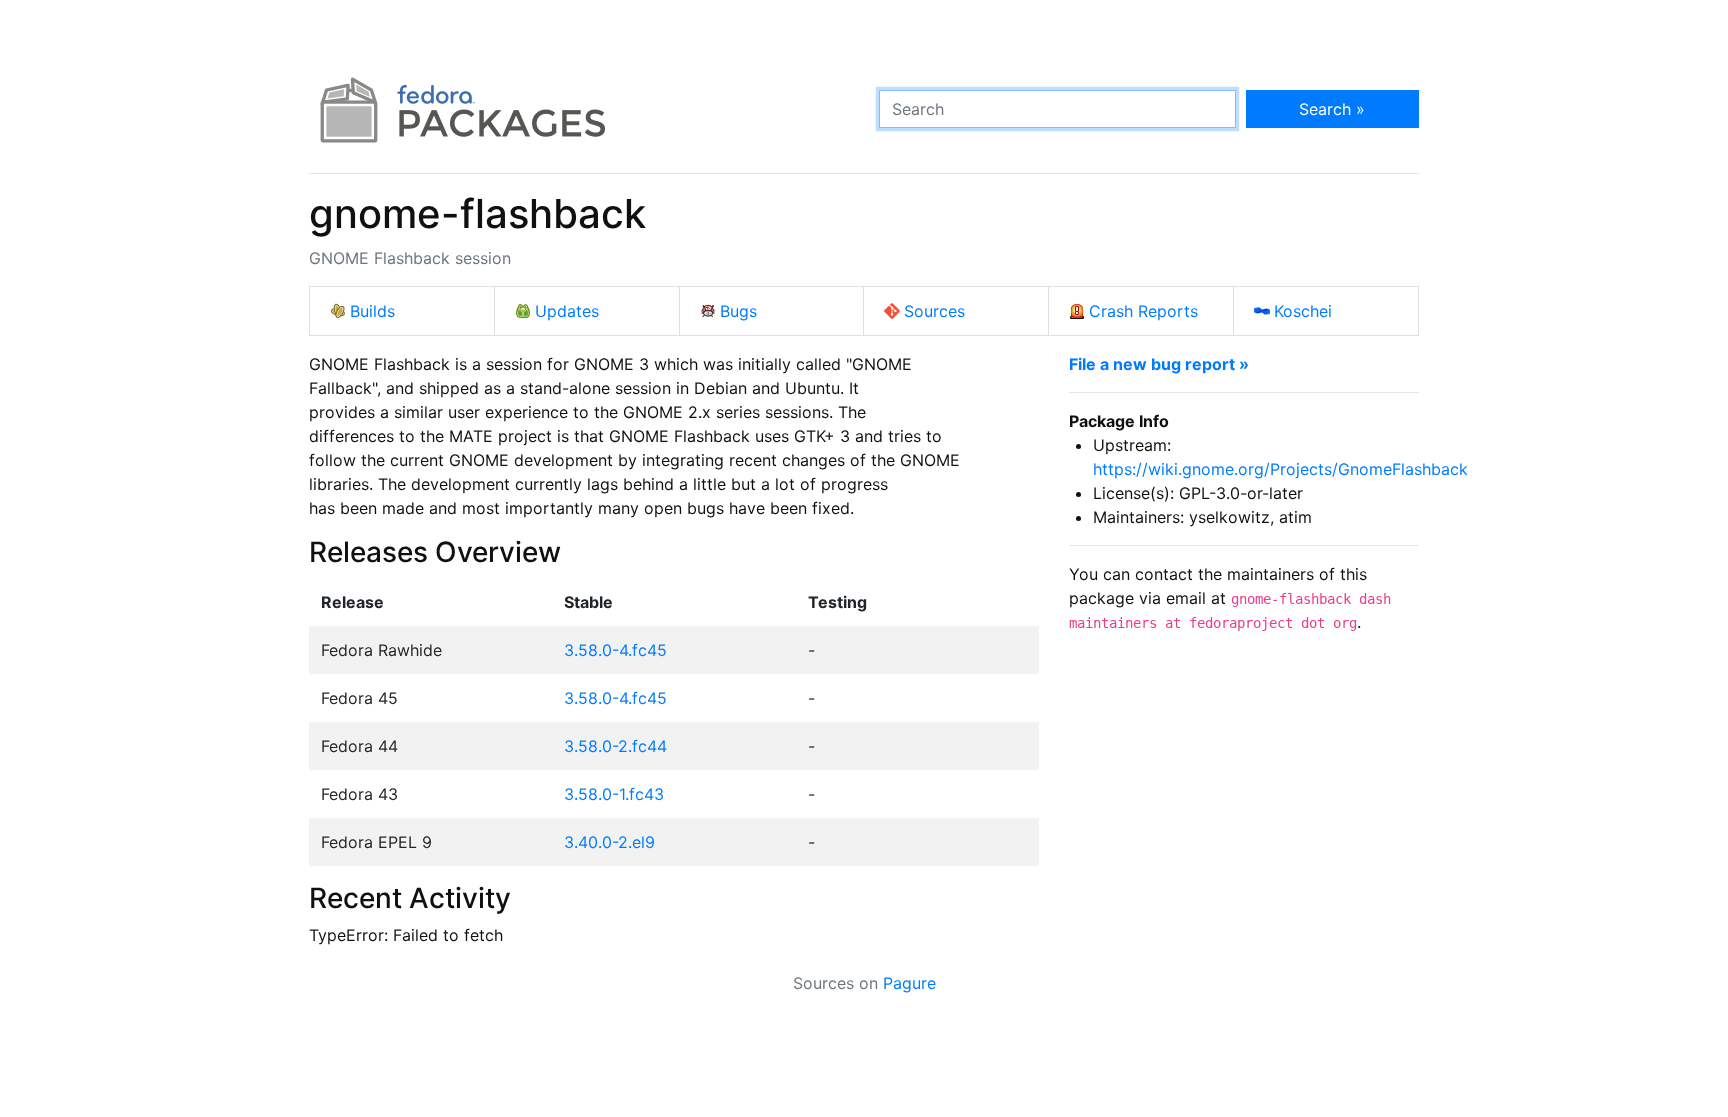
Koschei (1303, 311)
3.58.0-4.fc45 (615, 650)
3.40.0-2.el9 (609, 842)
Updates (567, 311)
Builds (372, 311)
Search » (1332, 109)
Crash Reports (1143, 311)
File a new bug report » (1159, 364)
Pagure (909, 983)
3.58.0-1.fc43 (614, 794)
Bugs (738, 311)
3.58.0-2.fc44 (615, 746)
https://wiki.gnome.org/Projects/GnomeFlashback (1280, 469)
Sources (934, 311)
